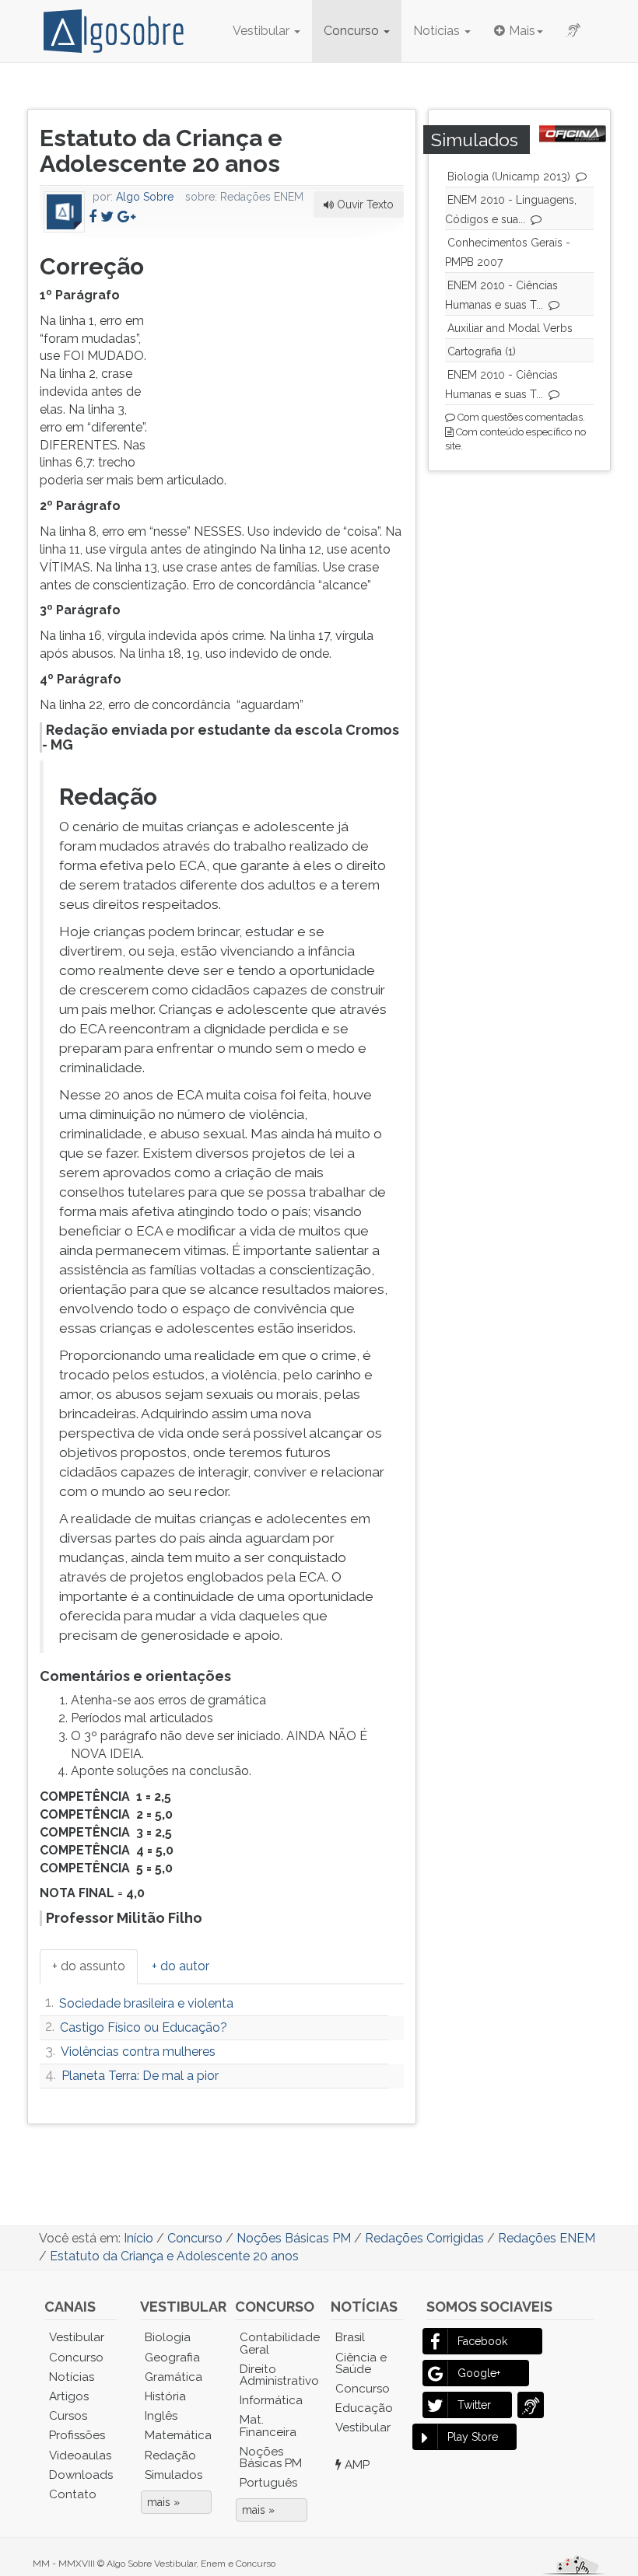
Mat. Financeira (268, 2426)
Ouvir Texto (364, 204)
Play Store (473, 2437)
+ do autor (181, 1966)
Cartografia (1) (482, 351)
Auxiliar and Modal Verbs (510, 328)
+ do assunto (89, 1966)
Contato (73, 2494)
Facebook (482, 2341)
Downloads (81, 2475)
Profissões (77, 2435)
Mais (522, 31)
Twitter (474, 2405)
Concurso (353, 31)
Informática (271, 2400)
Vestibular (263, 31)
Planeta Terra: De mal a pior (140, 2076)
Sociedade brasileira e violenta (146, 2003)
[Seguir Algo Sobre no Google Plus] (126, 217)
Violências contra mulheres (138, 2052)
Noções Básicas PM (271, 2457)
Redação (170, 2455)
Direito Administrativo (273, 2375)
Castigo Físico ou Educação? (144, 2027)
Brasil (350, 2337)
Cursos (68, 2416)
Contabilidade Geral (273, 2343)
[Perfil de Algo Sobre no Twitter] (107, 217)
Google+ (479, 2373)
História (165, 2396)
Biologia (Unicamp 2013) (509, 177)
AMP (356, 2465)
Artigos (69, 2396)
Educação (364, 2408)
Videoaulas (80, 2455)
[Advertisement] (287, 346)
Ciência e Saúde (361, 2363)
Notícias (438, 31)
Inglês (161, 2416)
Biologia (168, 2337)
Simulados (174, 2475)
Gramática (174, 2377)
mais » (163, 2502)
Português (268, 2483)
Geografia (172, 2358)
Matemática (178, 2435)
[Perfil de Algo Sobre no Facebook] (93, 217)
